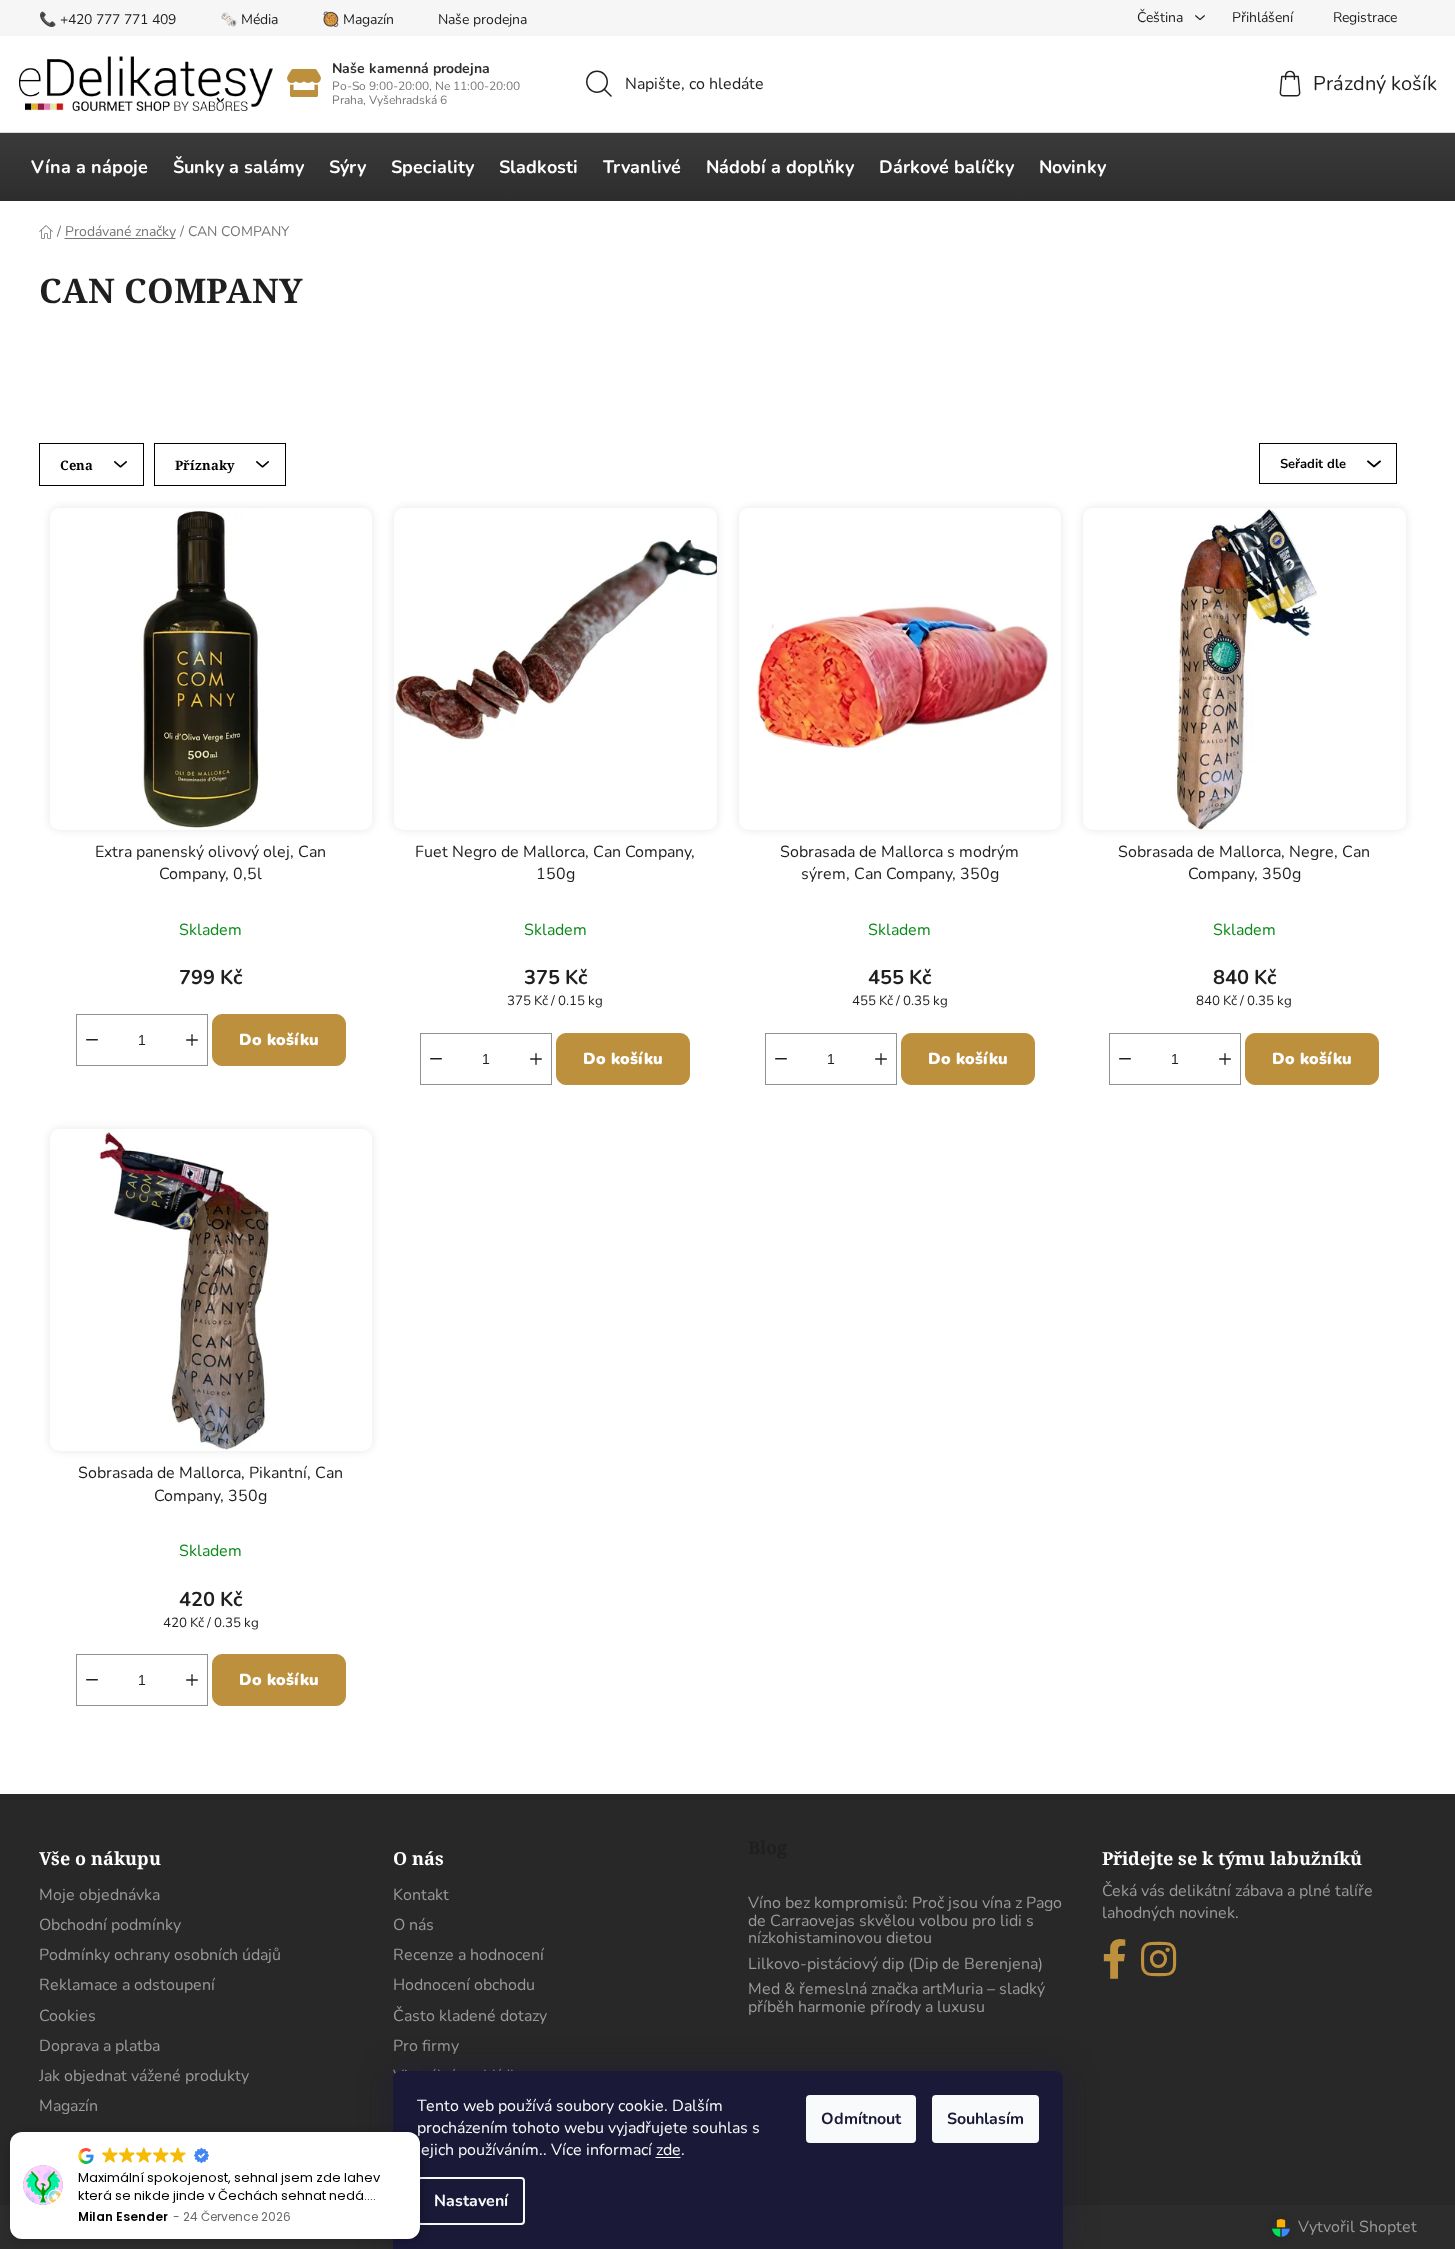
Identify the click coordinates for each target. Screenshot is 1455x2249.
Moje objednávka (99, 1895)
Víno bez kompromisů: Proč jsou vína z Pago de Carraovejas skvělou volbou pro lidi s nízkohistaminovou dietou (905, 1921)
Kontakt (421, 1895)
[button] (419, 2133)
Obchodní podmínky (110, 1925)
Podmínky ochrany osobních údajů (160, 1955)
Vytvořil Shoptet (1357, 2227)
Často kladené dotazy (470, 2016)
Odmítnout (861, 2119)
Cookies (67, 2016)
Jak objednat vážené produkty (144, 2076)
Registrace (1365, 17)
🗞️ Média (249, 19)
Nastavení (471, 2201)
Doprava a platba (99, 2046)
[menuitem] (89, 167)
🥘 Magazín (358, 19)
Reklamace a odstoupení (127, 1985)
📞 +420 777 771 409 (107, 19)
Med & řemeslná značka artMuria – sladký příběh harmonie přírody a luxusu (896, 1998)
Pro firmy (426, 2046)
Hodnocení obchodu (464, 1985)
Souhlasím (985, 2119)
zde (668, 2150)
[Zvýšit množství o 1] (192, 1040)
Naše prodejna (482, 19)
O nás (413, 1925)
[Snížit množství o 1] (92, 1040)
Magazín (68, 2106)
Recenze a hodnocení (468, 1955)
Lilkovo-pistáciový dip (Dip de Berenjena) (895, 1965)
